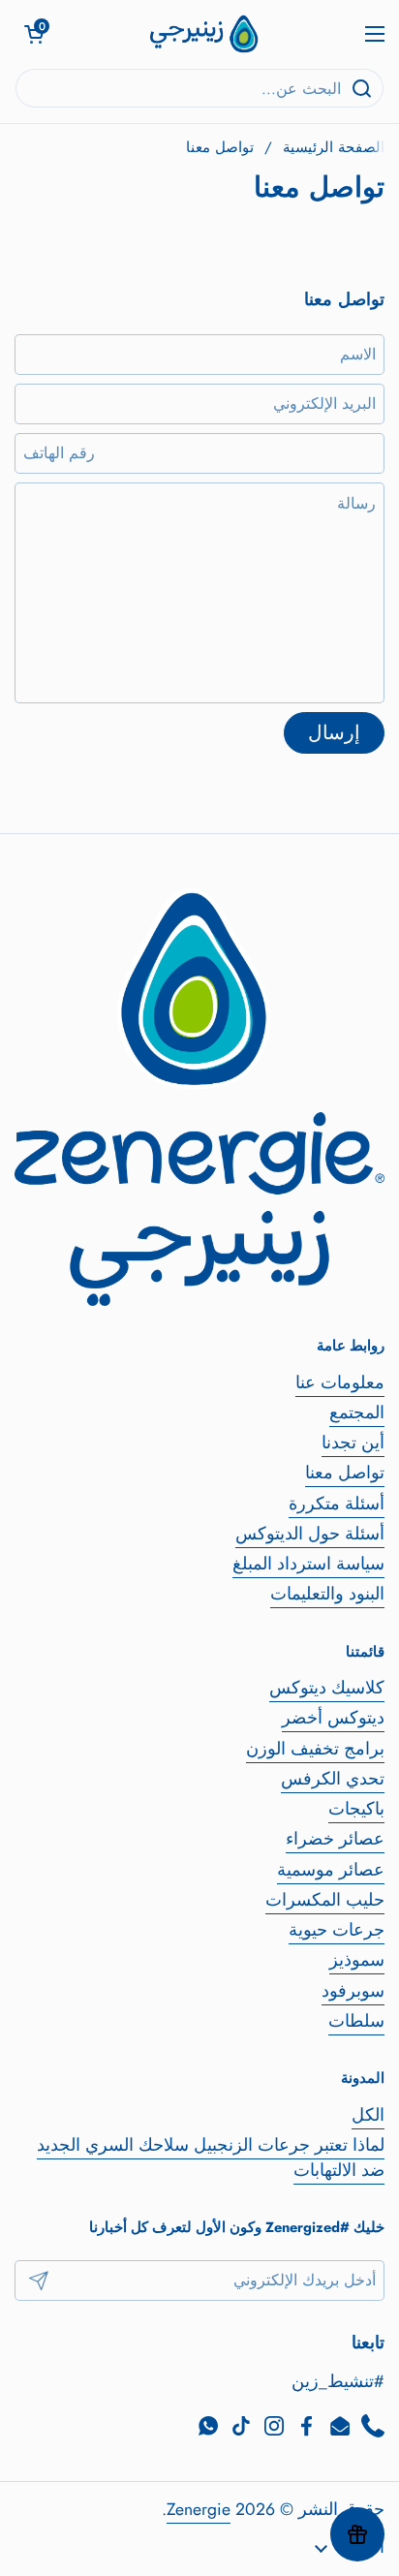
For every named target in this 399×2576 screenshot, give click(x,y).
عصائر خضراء (335, 1839)
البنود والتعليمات (327, 1594)
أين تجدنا (353, 1443)
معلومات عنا (340, 1382)
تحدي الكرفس (333, 1779)
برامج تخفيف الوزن (315, 1749)
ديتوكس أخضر (333, 1718)
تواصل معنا (345, 1473)
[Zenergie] (205, 34)
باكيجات (356, 1809)
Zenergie (199, 2509)
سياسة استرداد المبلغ (308, 1564)
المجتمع (357, 1412)
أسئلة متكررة (337, 1504)
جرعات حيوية (337, 1930)
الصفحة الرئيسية (334, 147)
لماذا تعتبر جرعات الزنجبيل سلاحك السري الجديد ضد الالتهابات (211, 2157)
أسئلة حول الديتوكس (310, 1534)
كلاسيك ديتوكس (327, 1688)
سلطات (356, 2021)
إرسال (334, 733)
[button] (34, 34)
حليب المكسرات (325, 1900)
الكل (368, 2115)
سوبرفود (353, 1991)
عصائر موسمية (331, 1870)
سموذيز (357, 1960)
